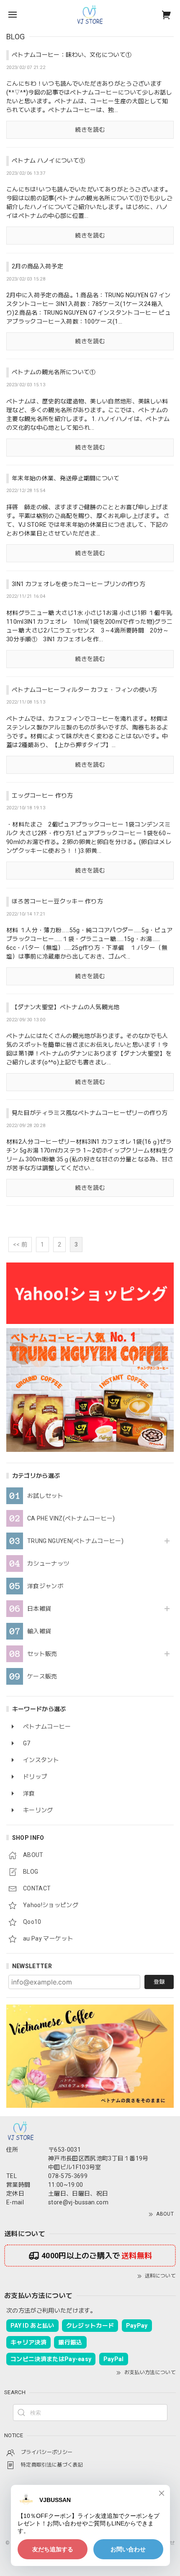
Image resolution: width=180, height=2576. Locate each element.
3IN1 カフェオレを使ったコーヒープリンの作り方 (78, 584)
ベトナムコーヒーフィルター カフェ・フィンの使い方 (84, 690)
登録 (159, 1982)
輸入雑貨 (39, 1631)
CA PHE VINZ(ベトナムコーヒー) (71, 1518)
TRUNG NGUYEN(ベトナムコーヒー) (75, 1541)
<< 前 (20, 1245)
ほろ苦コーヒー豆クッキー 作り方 (57, 901)
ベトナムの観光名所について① (54, 372)
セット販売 (42, 1654)
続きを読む (90, 130)
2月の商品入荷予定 (37, 266)
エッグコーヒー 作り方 (42, 796)
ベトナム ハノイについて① (48, 161)
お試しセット (45, 1496)
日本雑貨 (39, 1609)
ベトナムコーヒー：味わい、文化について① (72, 55)
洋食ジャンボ (45, 1586)
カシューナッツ (48, 1563)
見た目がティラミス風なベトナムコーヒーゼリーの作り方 (90, 1113)
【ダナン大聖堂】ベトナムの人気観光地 (66, 1007)
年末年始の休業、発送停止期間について (66, 478)
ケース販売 (42, 1676)
